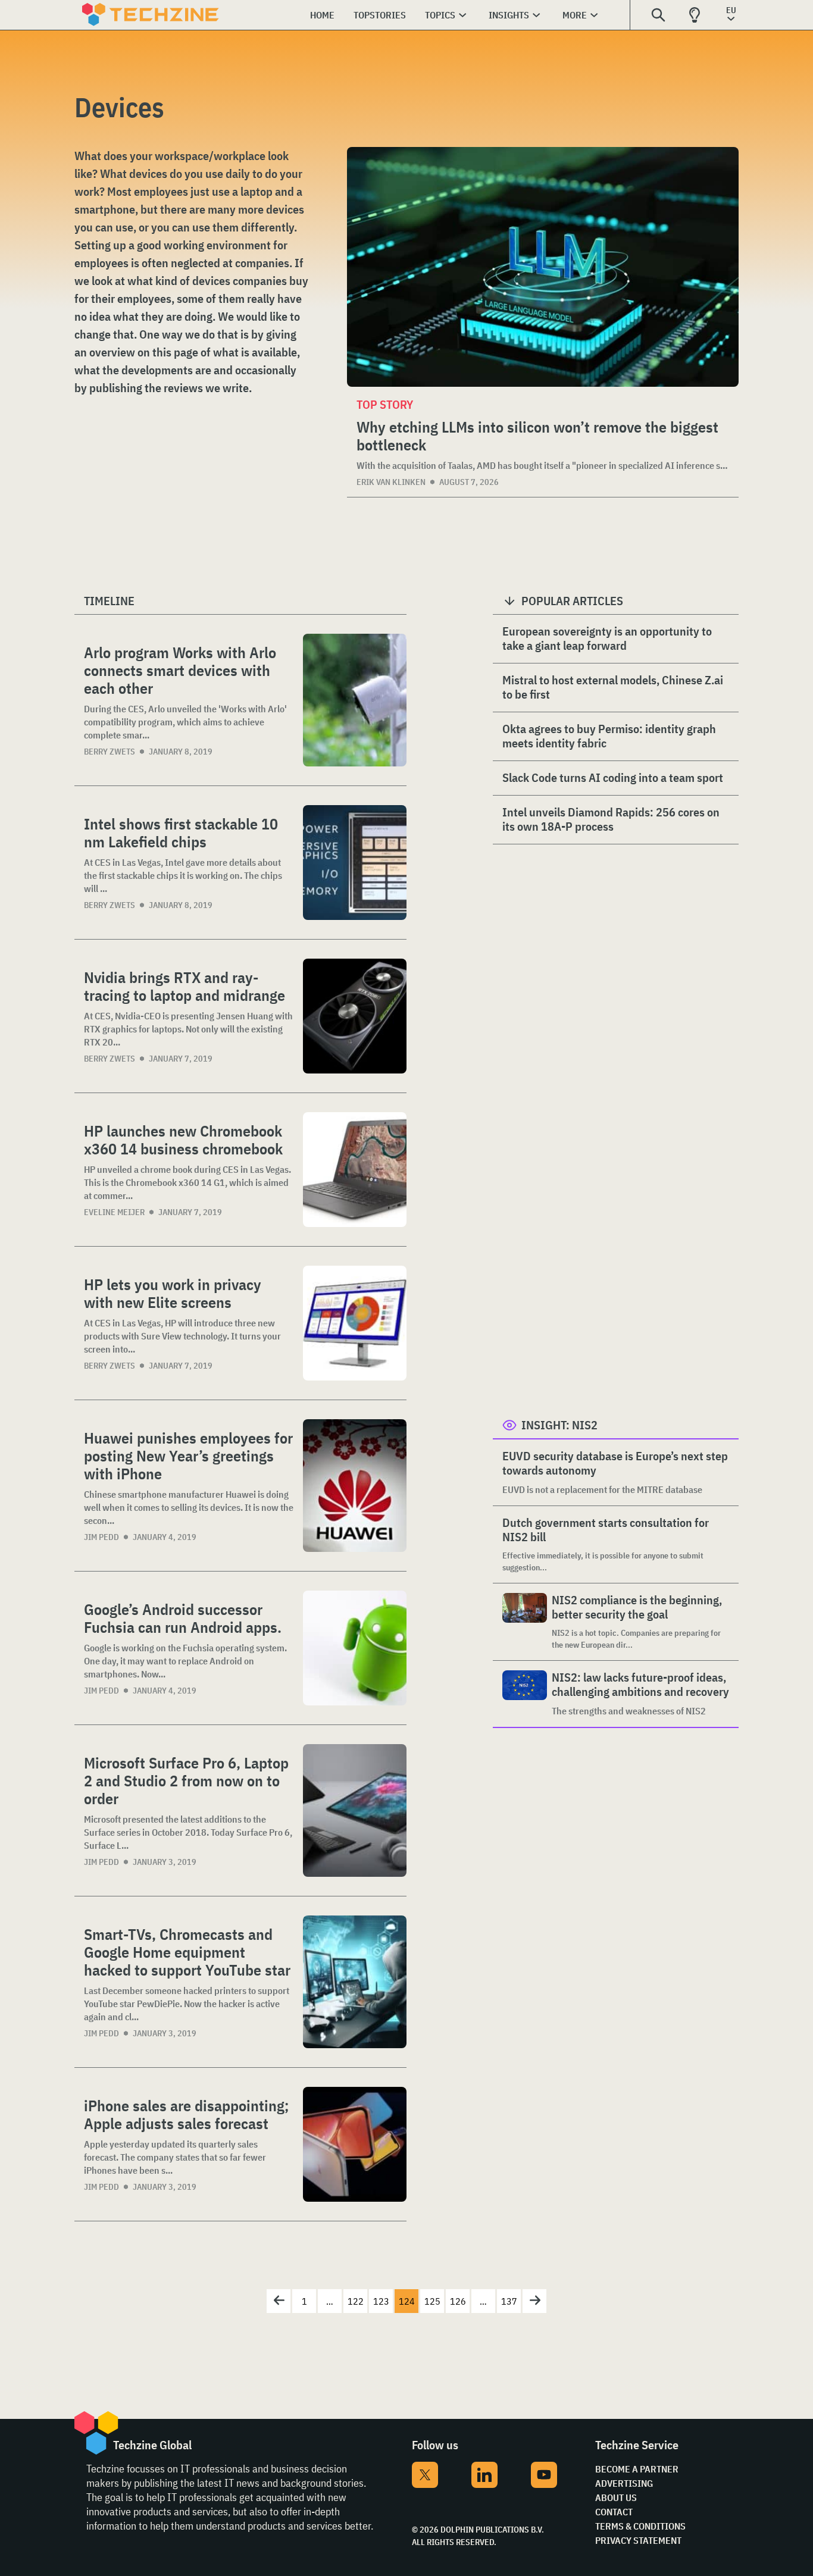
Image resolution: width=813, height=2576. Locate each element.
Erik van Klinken (391, 482)
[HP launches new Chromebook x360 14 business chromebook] (355, 1170)
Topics (440, 15)
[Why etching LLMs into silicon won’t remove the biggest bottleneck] (543, 267)
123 (381, 2301)
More (575, 15)
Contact (614, 2512)
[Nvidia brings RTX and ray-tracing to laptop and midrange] (355, 1016)
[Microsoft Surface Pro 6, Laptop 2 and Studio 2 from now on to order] (355, 1810)
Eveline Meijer (114, 1212)
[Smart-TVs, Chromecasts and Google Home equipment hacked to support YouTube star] (355, 1982)
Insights (509, 15)
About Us (616, 2497)
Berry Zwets (110, 752)
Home (322, 15)
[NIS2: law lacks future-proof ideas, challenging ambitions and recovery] (525, 1694)
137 (509, 2301)
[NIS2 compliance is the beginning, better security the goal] (525, 1622)
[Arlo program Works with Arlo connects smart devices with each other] (355, 700)
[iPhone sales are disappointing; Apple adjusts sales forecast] (355, 2144)
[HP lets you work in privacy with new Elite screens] (355, 1323)
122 (356, 2301)
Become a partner (637, 2469)
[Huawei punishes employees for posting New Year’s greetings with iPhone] (355, 1486)
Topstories (380, 15)
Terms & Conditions (640, 2526)
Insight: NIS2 (559, 1425)
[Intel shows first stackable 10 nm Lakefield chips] (355, 863)
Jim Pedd (101, 1537)
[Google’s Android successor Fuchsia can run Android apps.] (355, 1648)
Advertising (624, 2483)
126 (458, 2301)
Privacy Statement (638, 2540)
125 (432, 2301)
